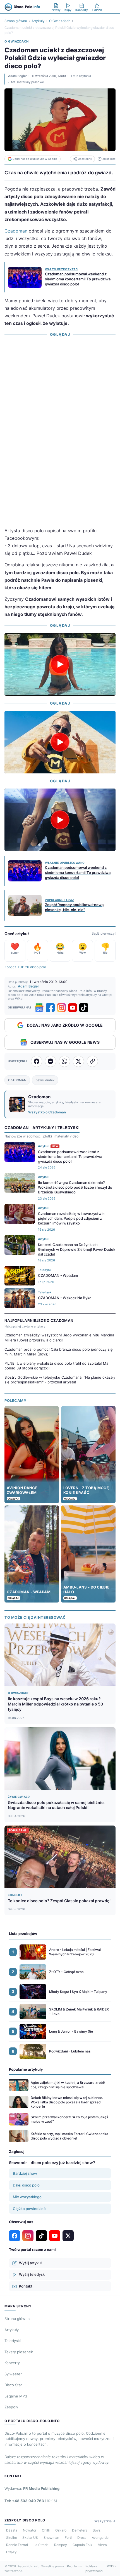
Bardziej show (25, 2173)
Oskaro (61, 2530)
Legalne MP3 (16, 2396)
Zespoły (11, 2407)
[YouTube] (73, 1008)
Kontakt (26, 2286)
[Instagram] (61, 1008)
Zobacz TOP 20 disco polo (25, 967)
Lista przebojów (23, 1934)
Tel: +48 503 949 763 (31, 2501)
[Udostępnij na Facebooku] (37, 1061)
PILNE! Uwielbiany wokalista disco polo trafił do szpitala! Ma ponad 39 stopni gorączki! (56, 1366)
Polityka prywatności (94, 2569)
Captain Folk (82, 2545)
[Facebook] (50, 1008)
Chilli (46, 2530)
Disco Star (13, 2385)
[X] (68, 2236)
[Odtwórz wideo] (60, 664)
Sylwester (13, 2374)
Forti (68, 2538)
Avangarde (100, 2538)
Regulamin (75, 2566)
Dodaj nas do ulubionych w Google (35, 159)
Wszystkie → (105, 2521)
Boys (97, 2530)
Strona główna (16, 21)
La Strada (41, 2545)
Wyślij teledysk (32, 2274)
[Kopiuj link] (92, 1061)
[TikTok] (84, 1008)
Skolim (11, 2538)
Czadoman (16, 231)
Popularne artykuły (26, 2069)
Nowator (30, 2530)
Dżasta (12, 2530)
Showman (51, 2538)
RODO (111, 2566)
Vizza (102, 2545)
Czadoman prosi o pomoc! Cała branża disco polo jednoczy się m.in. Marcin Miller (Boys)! (59, 1352)
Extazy (11, 2552)
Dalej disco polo (26, 2185)
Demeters (80, 2530)
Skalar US (30, 2538)
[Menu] (110, 7)
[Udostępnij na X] (78, 1061)
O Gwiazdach (60, 21)
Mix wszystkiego (27, 2197)
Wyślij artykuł (30, 2263)
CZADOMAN (17, 1080)
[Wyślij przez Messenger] (51, 1061)
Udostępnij (85, 159)
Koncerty (12, 2363)
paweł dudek (45, 1080)
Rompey (61, 2545)
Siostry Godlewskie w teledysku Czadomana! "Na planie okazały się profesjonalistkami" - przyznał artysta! (60, 1380)
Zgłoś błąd (109, 159)
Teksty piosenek (19, 2352)
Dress (82, 2538)
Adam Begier (17, 76)
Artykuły (38, 21)
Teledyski (13, 2341)
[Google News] (39, 1008)
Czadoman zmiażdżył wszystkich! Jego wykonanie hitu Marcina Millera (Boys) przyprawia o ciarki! (59, 1338)
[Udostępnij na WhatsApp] (64, 1061)
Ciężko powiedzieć (29, 2209)
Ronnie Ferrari (17, 2545)
